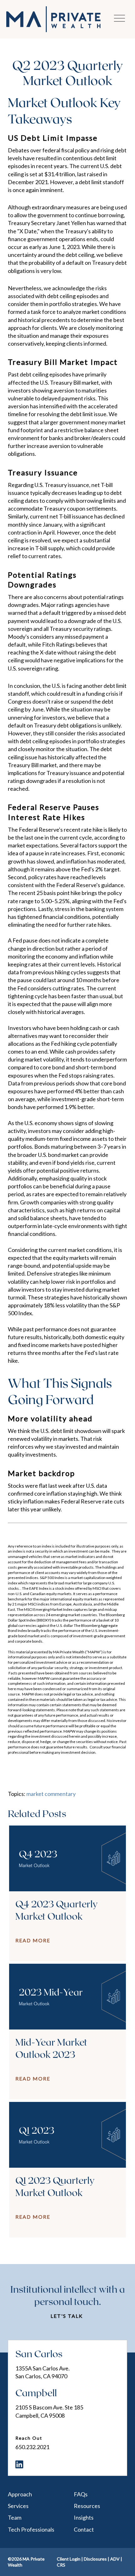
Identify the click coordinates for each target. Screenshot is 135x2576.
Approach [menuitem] (20, 2494)
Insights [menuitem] (84, 2517)
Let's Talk (67, 2316)
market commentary (51, 1794)
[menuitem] (19, 2464)
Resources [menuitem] (87, 2506)
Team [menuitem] (15, 2517)
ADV (115, 2559)
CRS (61, 2565)
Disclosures (95, 2559)
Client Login (69, 2559)
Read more (33, 1940)
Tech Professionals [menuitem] (31, 2529)
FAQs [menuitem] (81, 2494)
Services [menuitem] (18, 2506)
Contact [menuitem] (84, 2529)
